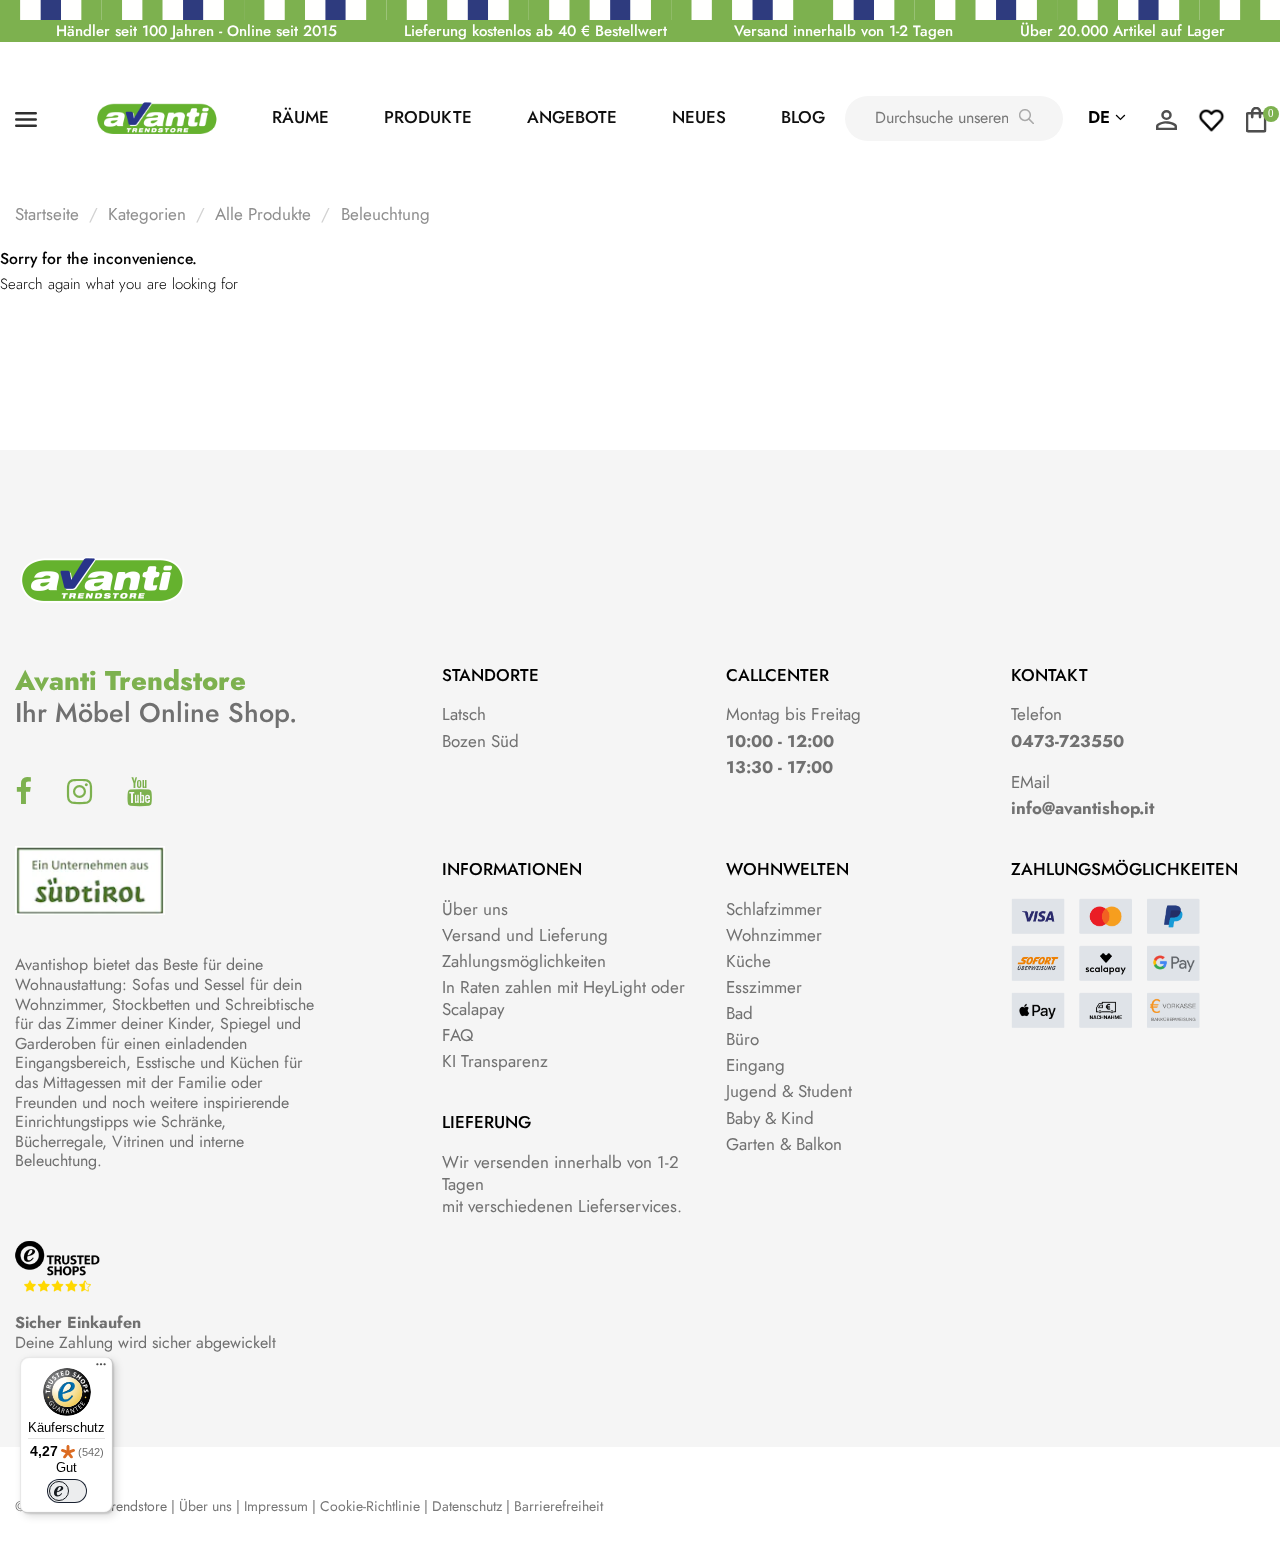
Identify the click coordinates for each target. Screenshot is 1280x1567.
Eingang (755, 1065)
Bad (739, 1013)
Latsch (464, 714)
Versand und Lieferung (525, 935)
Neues (699, 117)
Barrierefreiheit (558, 1506)
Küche (748, 961)
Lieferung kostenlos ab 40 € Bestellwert (535, 31)
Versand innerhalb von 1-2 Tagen (843, 31)
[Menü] (101, 1369)
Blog (803, 117)
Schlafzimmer (774, 909)
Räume (300, 117)
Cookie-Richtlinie (370, 1506)
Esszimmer (764, 987)
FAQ (457, 1035)
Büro (742, 1039)
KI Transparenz (495, 1061)
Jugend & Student (789, 1091)
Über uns (475, 909)
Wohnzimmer (774, 935)
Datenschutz (467, 1506)
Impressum (276, 1506)
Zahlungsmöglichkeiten (524, 961)
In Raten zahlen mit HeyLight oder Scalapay (563, 998)
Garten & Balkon (784, 1144)
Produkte (428, 117)
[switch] (67, 1491)
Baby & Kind (770, 1118)
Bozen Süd (480, 741)
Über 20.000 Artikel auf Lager (1122, 31)
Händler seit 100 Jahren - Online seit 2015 (196, 31)
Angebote (572, 117)
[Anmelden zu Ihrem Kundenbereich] (1166, 125)
